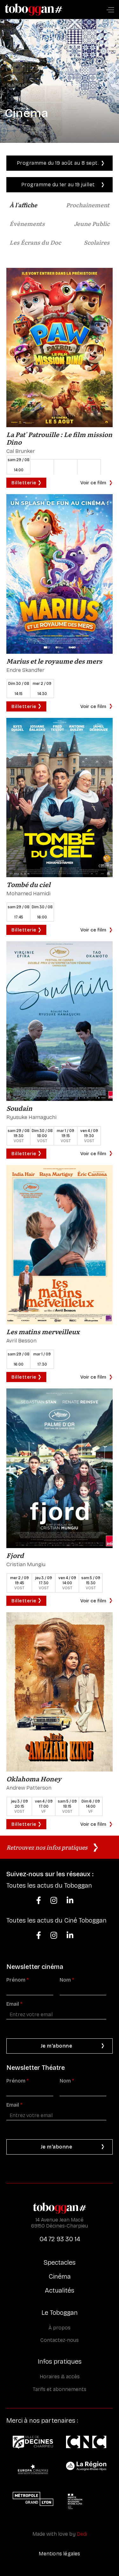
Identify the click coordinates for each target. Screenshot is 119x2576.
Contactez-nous (60, 2340)
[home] (34, 10)
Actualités (60, 2290)
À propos (60, 2328)
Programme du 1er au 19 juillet (58, 185)
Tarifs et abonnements (60, 2389)
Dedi (82, 2534)
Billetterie (24, 483)
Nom (67, 1980)
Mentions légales (59, 2554)
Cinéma (60, 2276)
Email (14, 2004)
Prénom (17, 1980)
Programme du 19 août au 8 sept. (58, 163)
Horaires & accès (60, 2377)
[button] (110, 10)
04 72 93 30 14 (60, 2239)
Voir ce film (93, 483)
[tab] (23, 206)
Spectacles (60, 2262)
